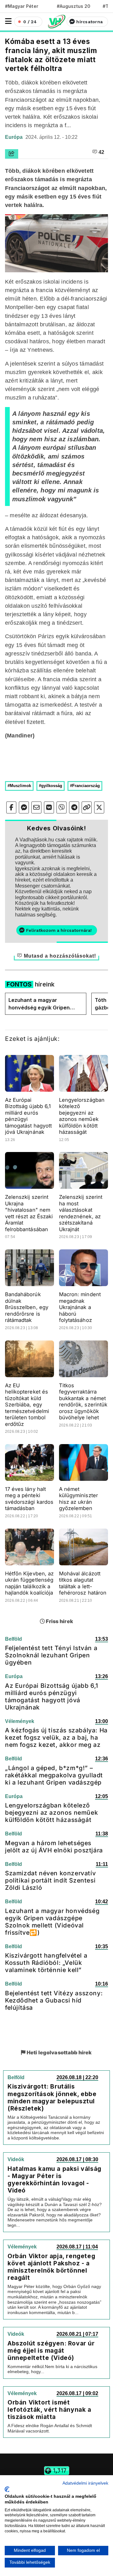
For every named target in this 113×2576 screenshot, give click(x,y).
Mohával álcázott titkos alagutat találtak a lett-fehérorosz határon (83, 1583)
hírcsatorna (89, 22)
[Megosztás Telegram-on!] (74, 807)
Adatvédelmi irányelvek (85, 2483)
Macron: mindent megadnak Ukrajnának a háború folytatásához (80, 1307)
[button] (8, 21)
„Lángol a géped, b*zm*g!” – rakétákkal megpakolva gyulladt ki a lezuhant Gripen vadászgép (54, 1775)
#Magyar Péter (22, 6)
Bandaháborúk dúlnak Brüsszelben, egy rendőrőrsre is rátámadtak (27, 1307)
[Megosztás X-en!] (99, 807)
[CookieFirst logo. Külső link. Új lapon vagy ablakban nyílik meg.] (7, 2489)
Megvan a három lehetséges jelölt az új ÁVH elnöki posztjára (54, 1847)
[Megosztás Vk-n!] (49, 807)
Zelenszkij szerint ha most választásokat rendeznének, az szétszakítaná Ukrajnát (81, 1213)
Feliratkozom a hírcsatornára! (59, 930)
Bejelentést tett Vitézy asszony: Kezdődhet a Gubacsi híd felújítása (54, 2000)
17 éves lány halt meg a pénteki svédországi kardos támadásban (29, 1499)
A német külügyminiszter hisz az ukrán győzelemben (78, 1499)
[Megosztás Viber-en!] (62, 807)
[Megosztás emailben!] (36, 807)
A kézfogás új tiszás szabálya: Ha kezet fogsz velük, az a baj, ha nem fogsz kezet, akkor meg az (56, 1737)
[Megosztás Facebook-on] (11, 807)
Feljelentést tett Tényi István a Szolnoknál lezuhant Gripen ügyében (51, 1655)
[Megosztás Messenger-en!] (24, 807)
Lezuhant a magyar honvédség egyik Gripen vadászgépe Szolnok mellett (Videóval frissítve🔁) (44, 1004)
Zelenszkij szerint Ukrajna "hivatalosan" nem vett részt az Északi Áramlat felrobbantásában (29, 1213)
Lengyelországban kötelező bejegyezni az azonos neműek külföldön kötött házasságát (82, 1116)
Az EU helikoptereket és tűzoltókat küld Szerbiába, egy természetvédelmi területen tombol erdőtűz (27, 1405)
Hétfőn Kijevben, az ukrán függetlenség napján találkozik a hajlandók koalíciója (29, 1583)
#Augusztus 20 (74, 6)
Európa (14, 137)
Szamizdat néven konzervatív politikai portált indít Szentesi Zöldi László (50, 1880)
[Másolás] (87, 807)
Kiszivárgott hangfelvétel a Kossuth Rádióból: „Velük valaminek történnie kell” (46, 1963)
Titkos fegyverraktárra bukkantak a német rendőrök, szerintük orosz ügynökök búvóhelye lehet (83, 1402)
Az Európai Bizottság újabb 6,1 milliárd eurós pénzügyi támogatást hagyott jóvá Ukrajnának (52, 1696)
